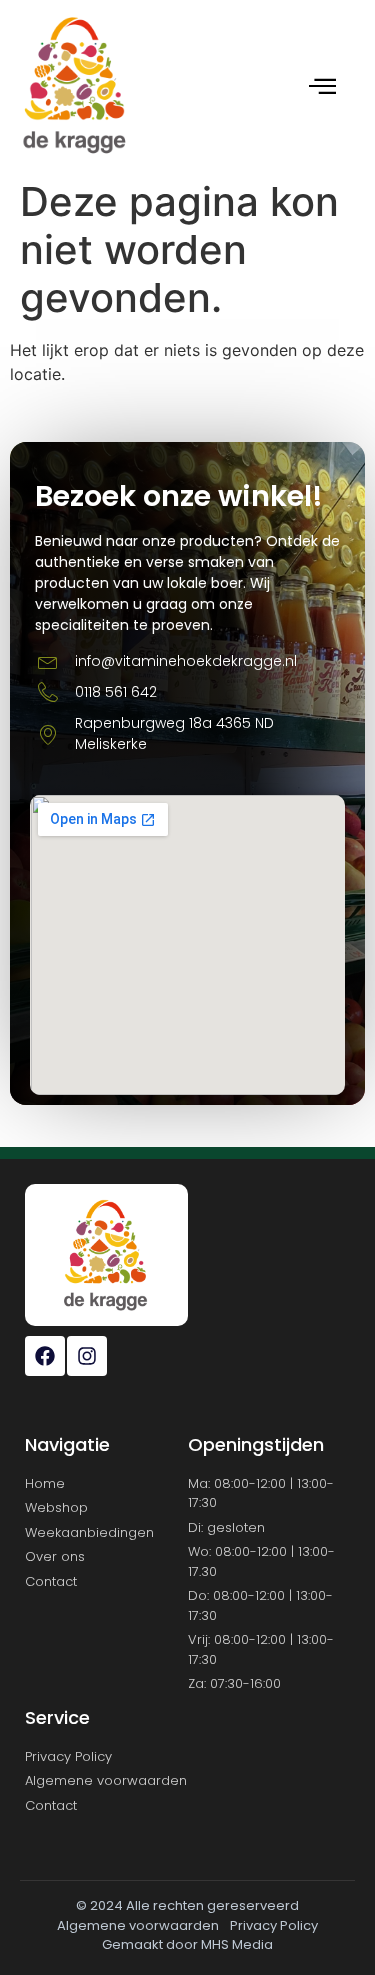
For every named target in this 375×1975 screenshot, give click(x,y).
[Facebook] (45, 1356)
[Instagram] (87, 1356)
